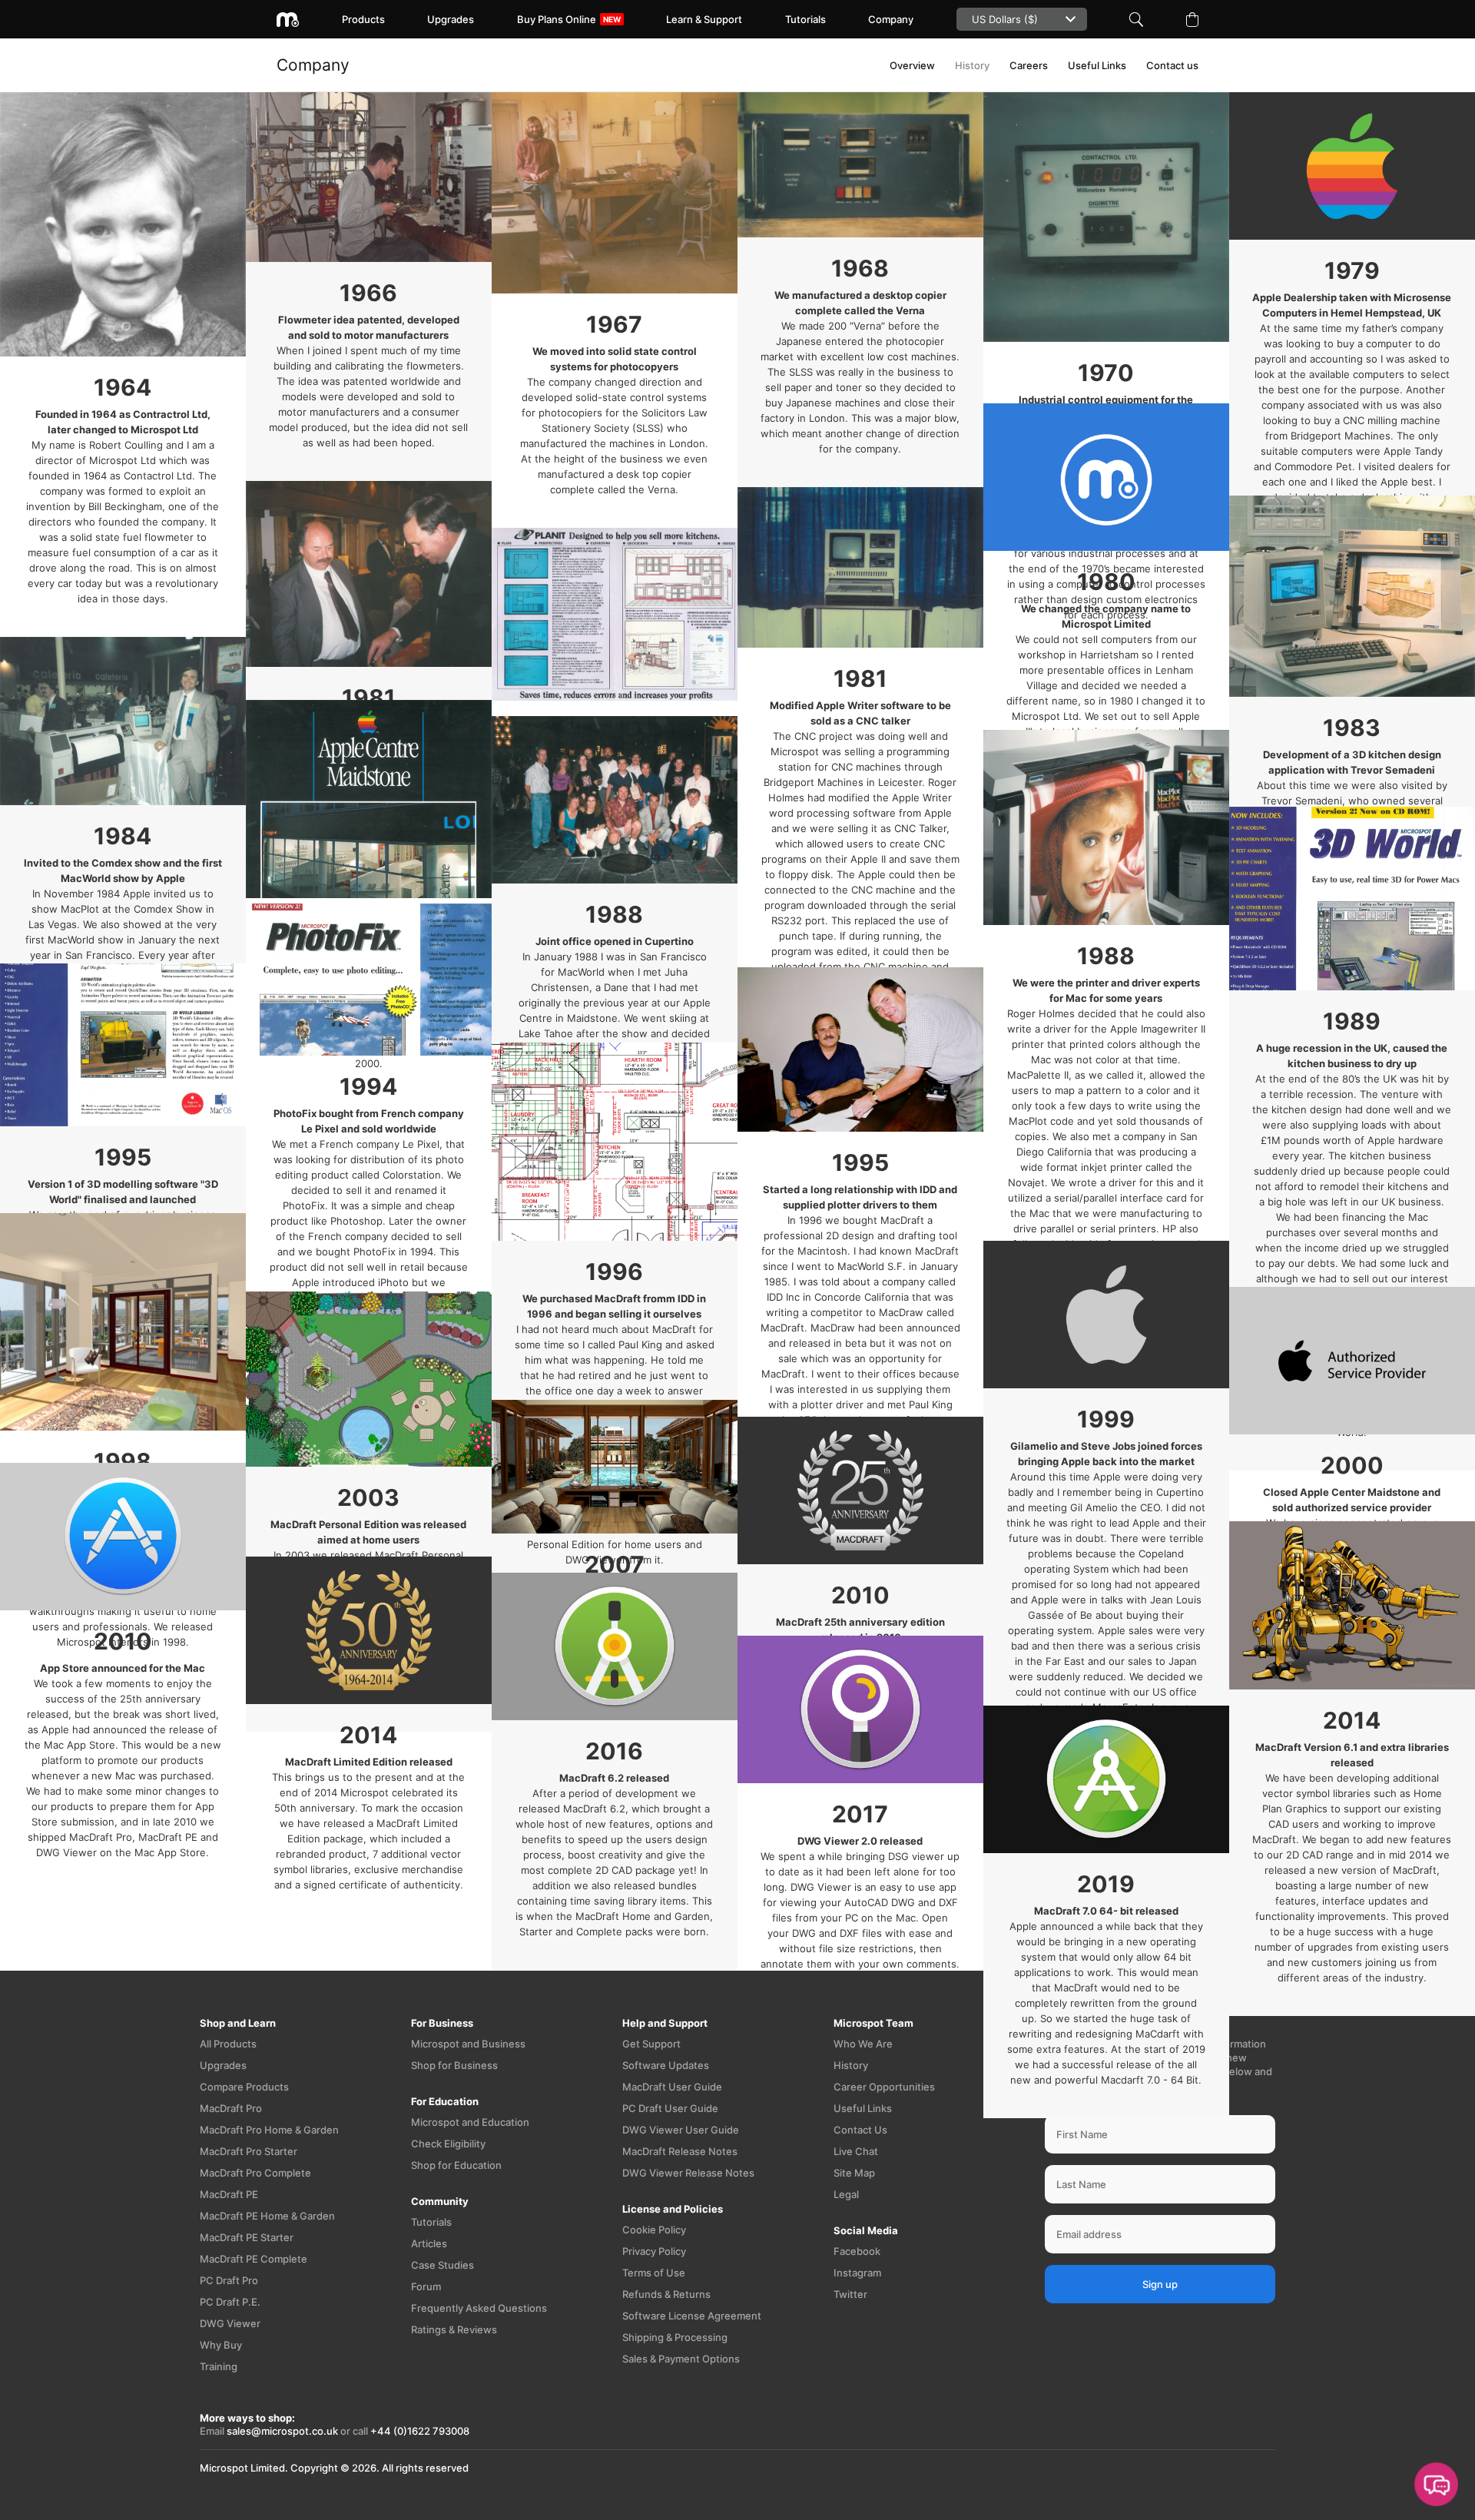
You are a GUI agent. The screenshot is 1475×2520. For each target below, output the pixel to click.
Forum (426, 2286)
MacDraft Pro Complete (255, 2173)
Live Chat (856, 2151)
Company (891, 19)
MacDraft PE (229, 2194)
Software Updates (666, 2065)
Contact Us (860, 2130)
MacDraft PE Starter (247, 2237)
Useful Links (1097, 65)
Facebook (857, 2251)
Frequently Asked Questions (479, 2308)
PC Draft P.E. (230, 2302)
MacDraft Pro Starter (249, 2151)
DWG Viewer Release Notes (688, 2173)
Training (219, 2366)
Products (363, 19)
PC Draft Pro (229, 2280)
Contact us (1172, 65)
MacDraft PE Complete (254, 2259)
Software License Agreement (692, 2316)
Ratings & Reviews (454, 2329)
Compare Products (244, 2087)
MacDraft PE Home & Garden (267, 2216)
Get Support (651, 2044)
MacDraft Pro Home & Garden (269, 2130)
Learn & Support (704, 19)
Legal (846, 2194)
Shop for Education (456, 2165)
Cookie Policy (654, 2230)
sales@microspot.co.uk (282, 2431)
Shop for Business (454, 2065)
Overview (912, 65)
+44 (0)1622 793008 (420, 2431)
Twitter (850, 2294)
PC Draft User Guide (670, 2108)
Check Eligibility (448, 2144)
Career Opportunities (884, 2087)
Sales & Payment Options (681, 2359)
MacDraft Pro (231, 2108)
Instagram (857, 2273)
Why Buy (221, 2345)
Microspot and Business (468, 2044)
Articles (429, 2243)
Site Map (854, 2173)
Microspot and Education (470, 2122)
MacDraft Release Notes (680, 2151)
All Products (228, 2044)
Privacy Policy (654, 2251)
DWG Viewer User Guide (681, 2130)
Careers (1029, 65)
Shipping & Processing (675, 2337)
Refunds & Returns (666, 2294)
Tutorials (805, 19)
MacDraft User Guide (672, 2087)
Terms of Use (654, 2273)
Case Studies (442, 2265)
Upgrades (451, 19)
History (972, 65)
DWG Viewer (230, 2323)
